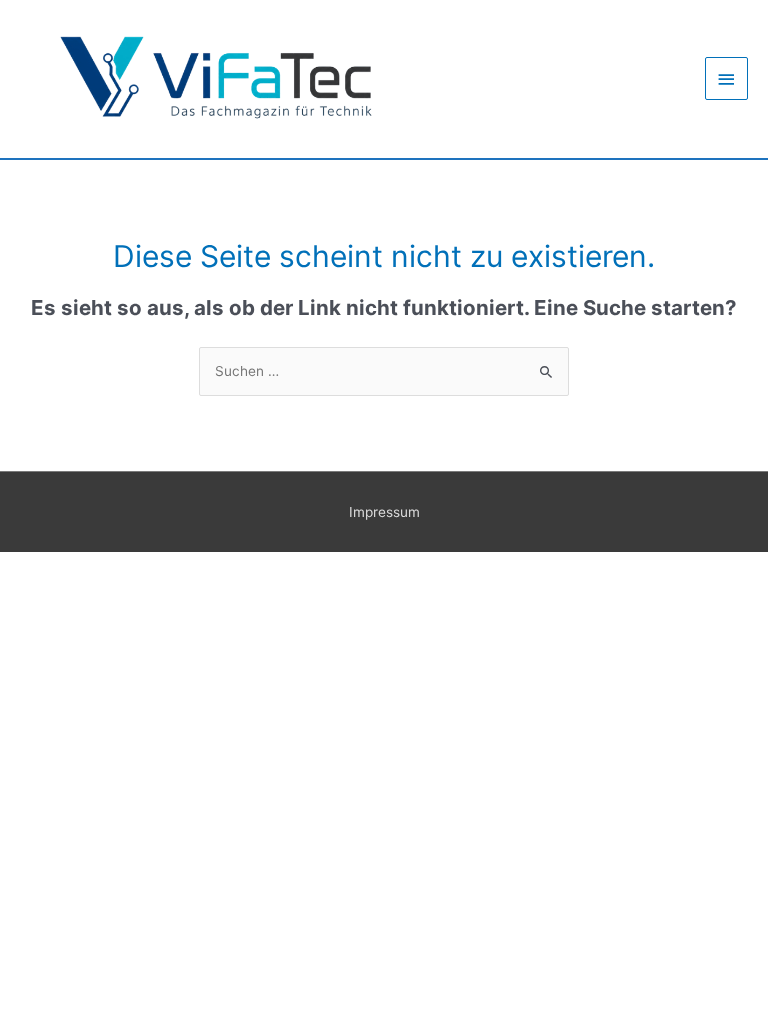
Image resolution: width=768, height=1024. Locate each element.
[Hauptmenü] (727, 78)
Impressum (384, 512)
